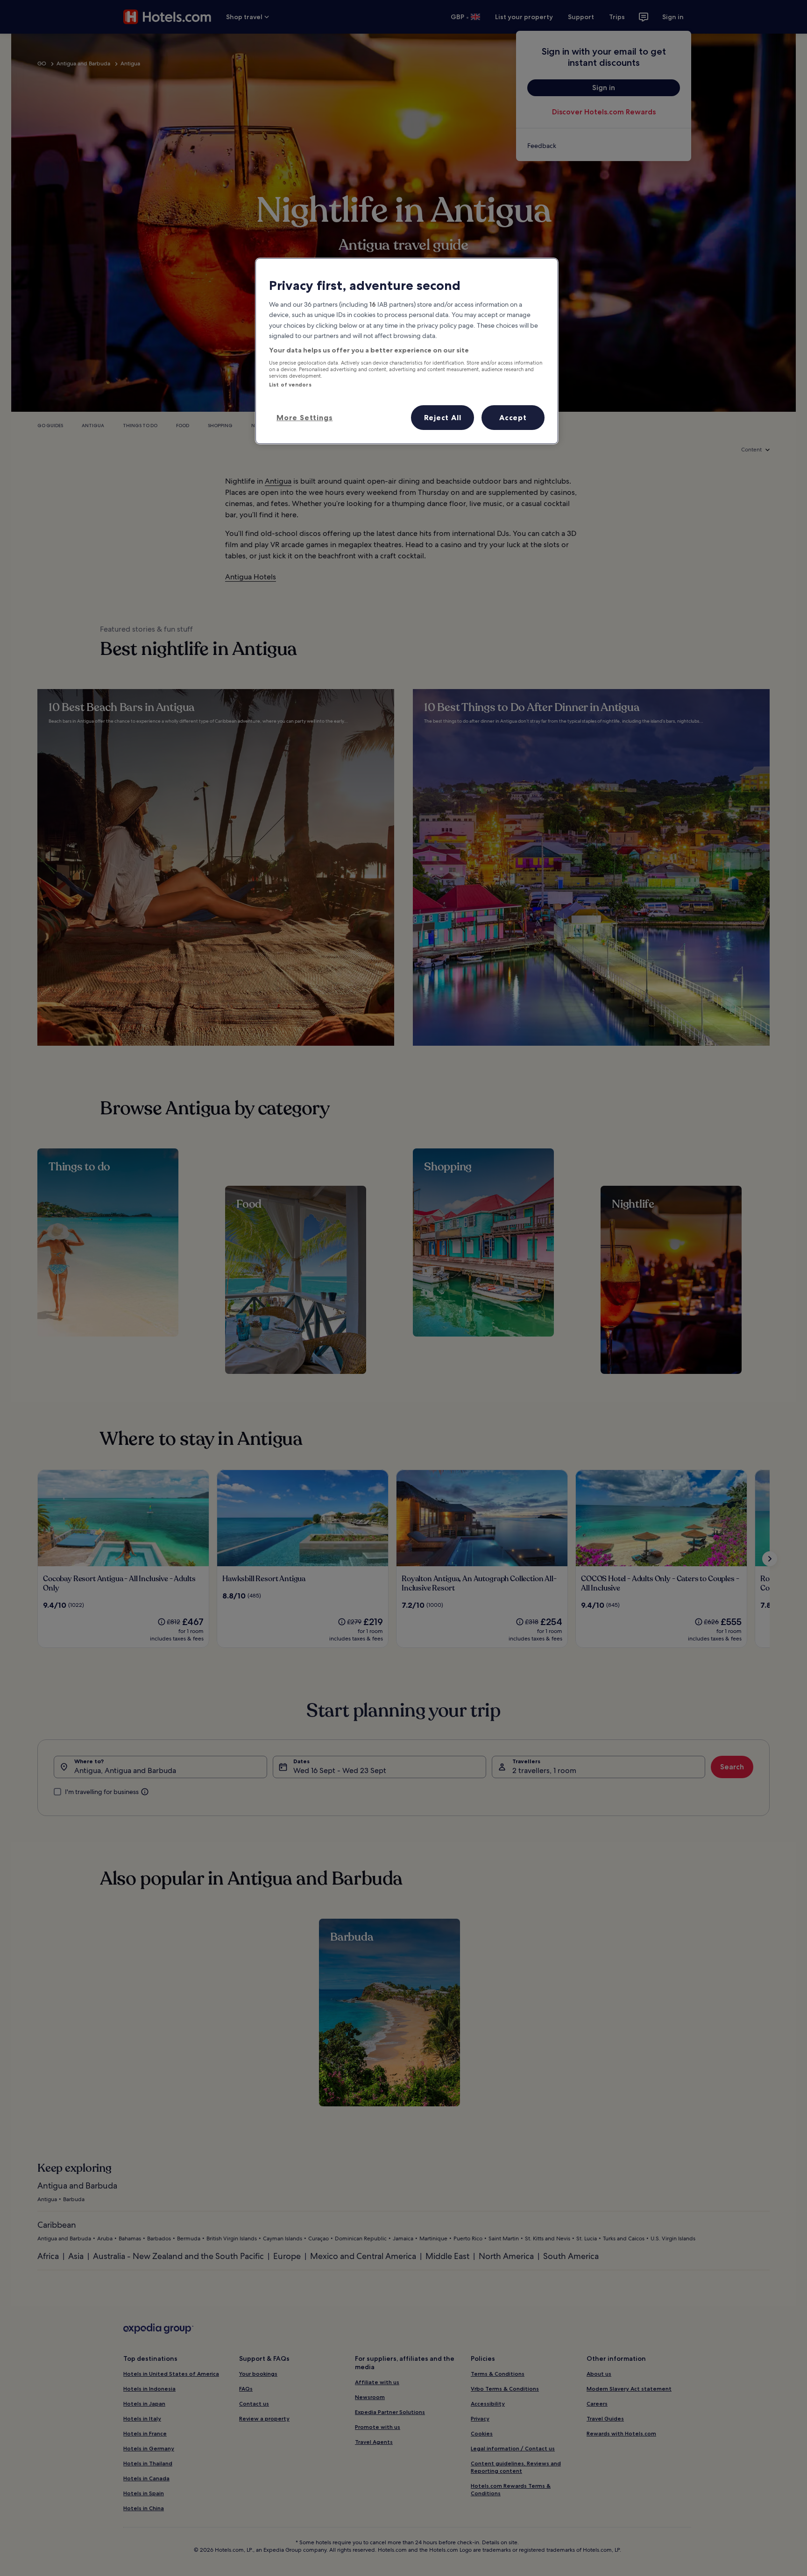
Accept (513, 417)
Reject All (443, 417)
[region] (407, 351)
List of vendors (290, 385)
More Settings (304, 417)
